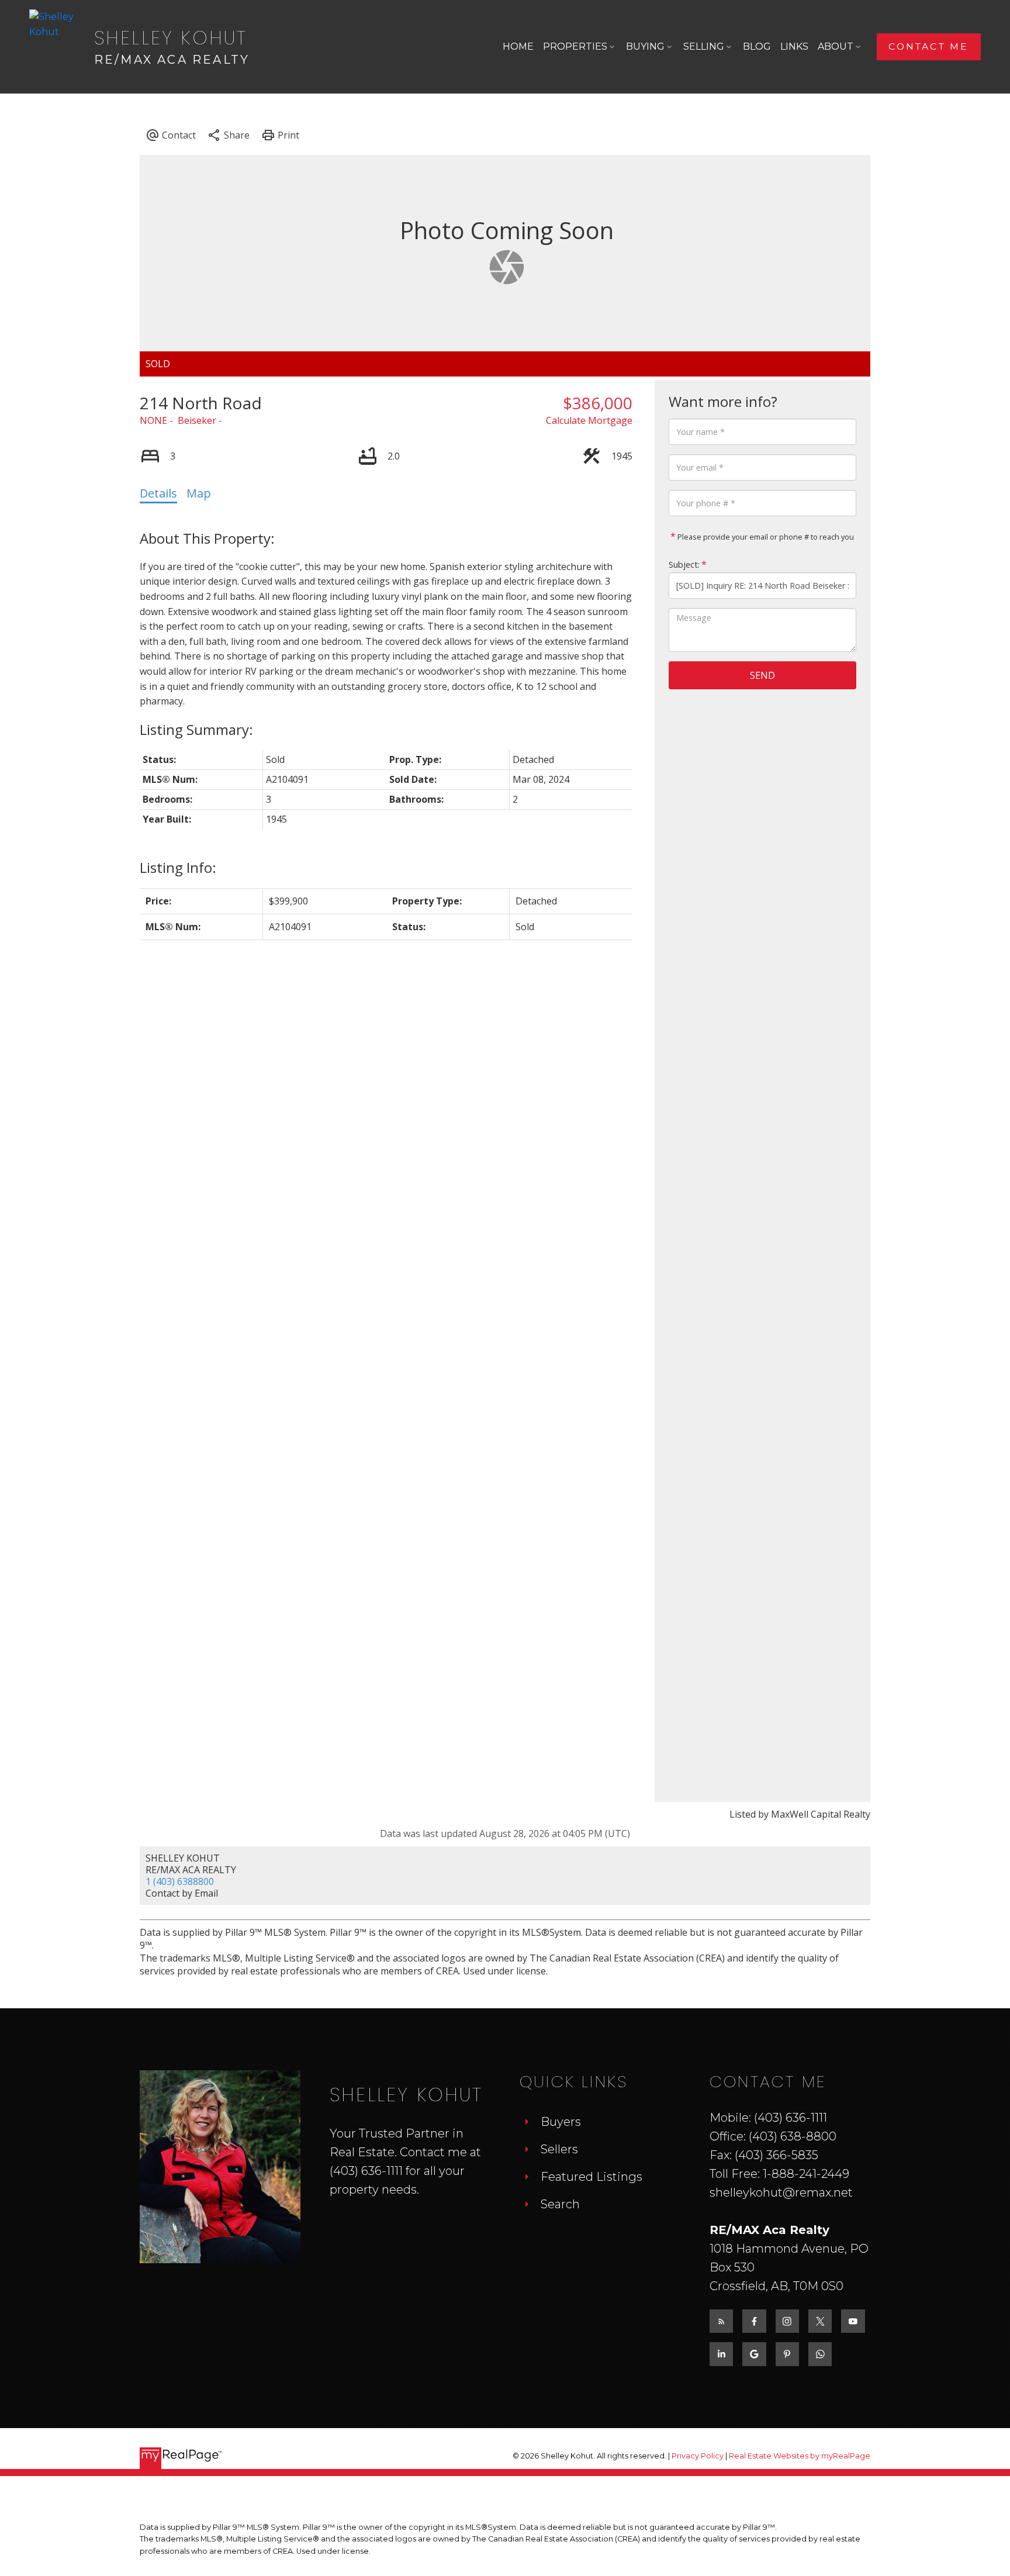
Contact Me (928, 46)
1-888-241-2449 (806, 2174)
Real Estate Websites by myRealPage (800, 2456)
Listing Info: (178, 867)
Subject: (684, 564)
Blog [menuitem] (757, 46)
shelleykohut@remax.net (781, 2192)
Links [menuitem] (794, 46)
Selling (704, 46)
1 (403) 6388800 (180, 1881)
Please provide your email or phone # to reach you (765, 537)
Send (762, 675)
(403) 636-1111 (366, 2171)
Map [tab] (199, 493)
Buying (645, 46)
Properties (575, 46)
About (836, 46)
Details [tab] (158, 493)
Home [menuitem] (518, 46)
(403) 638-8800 (793, 2136)
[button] (929, 46)
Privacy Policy (698, 2456)
